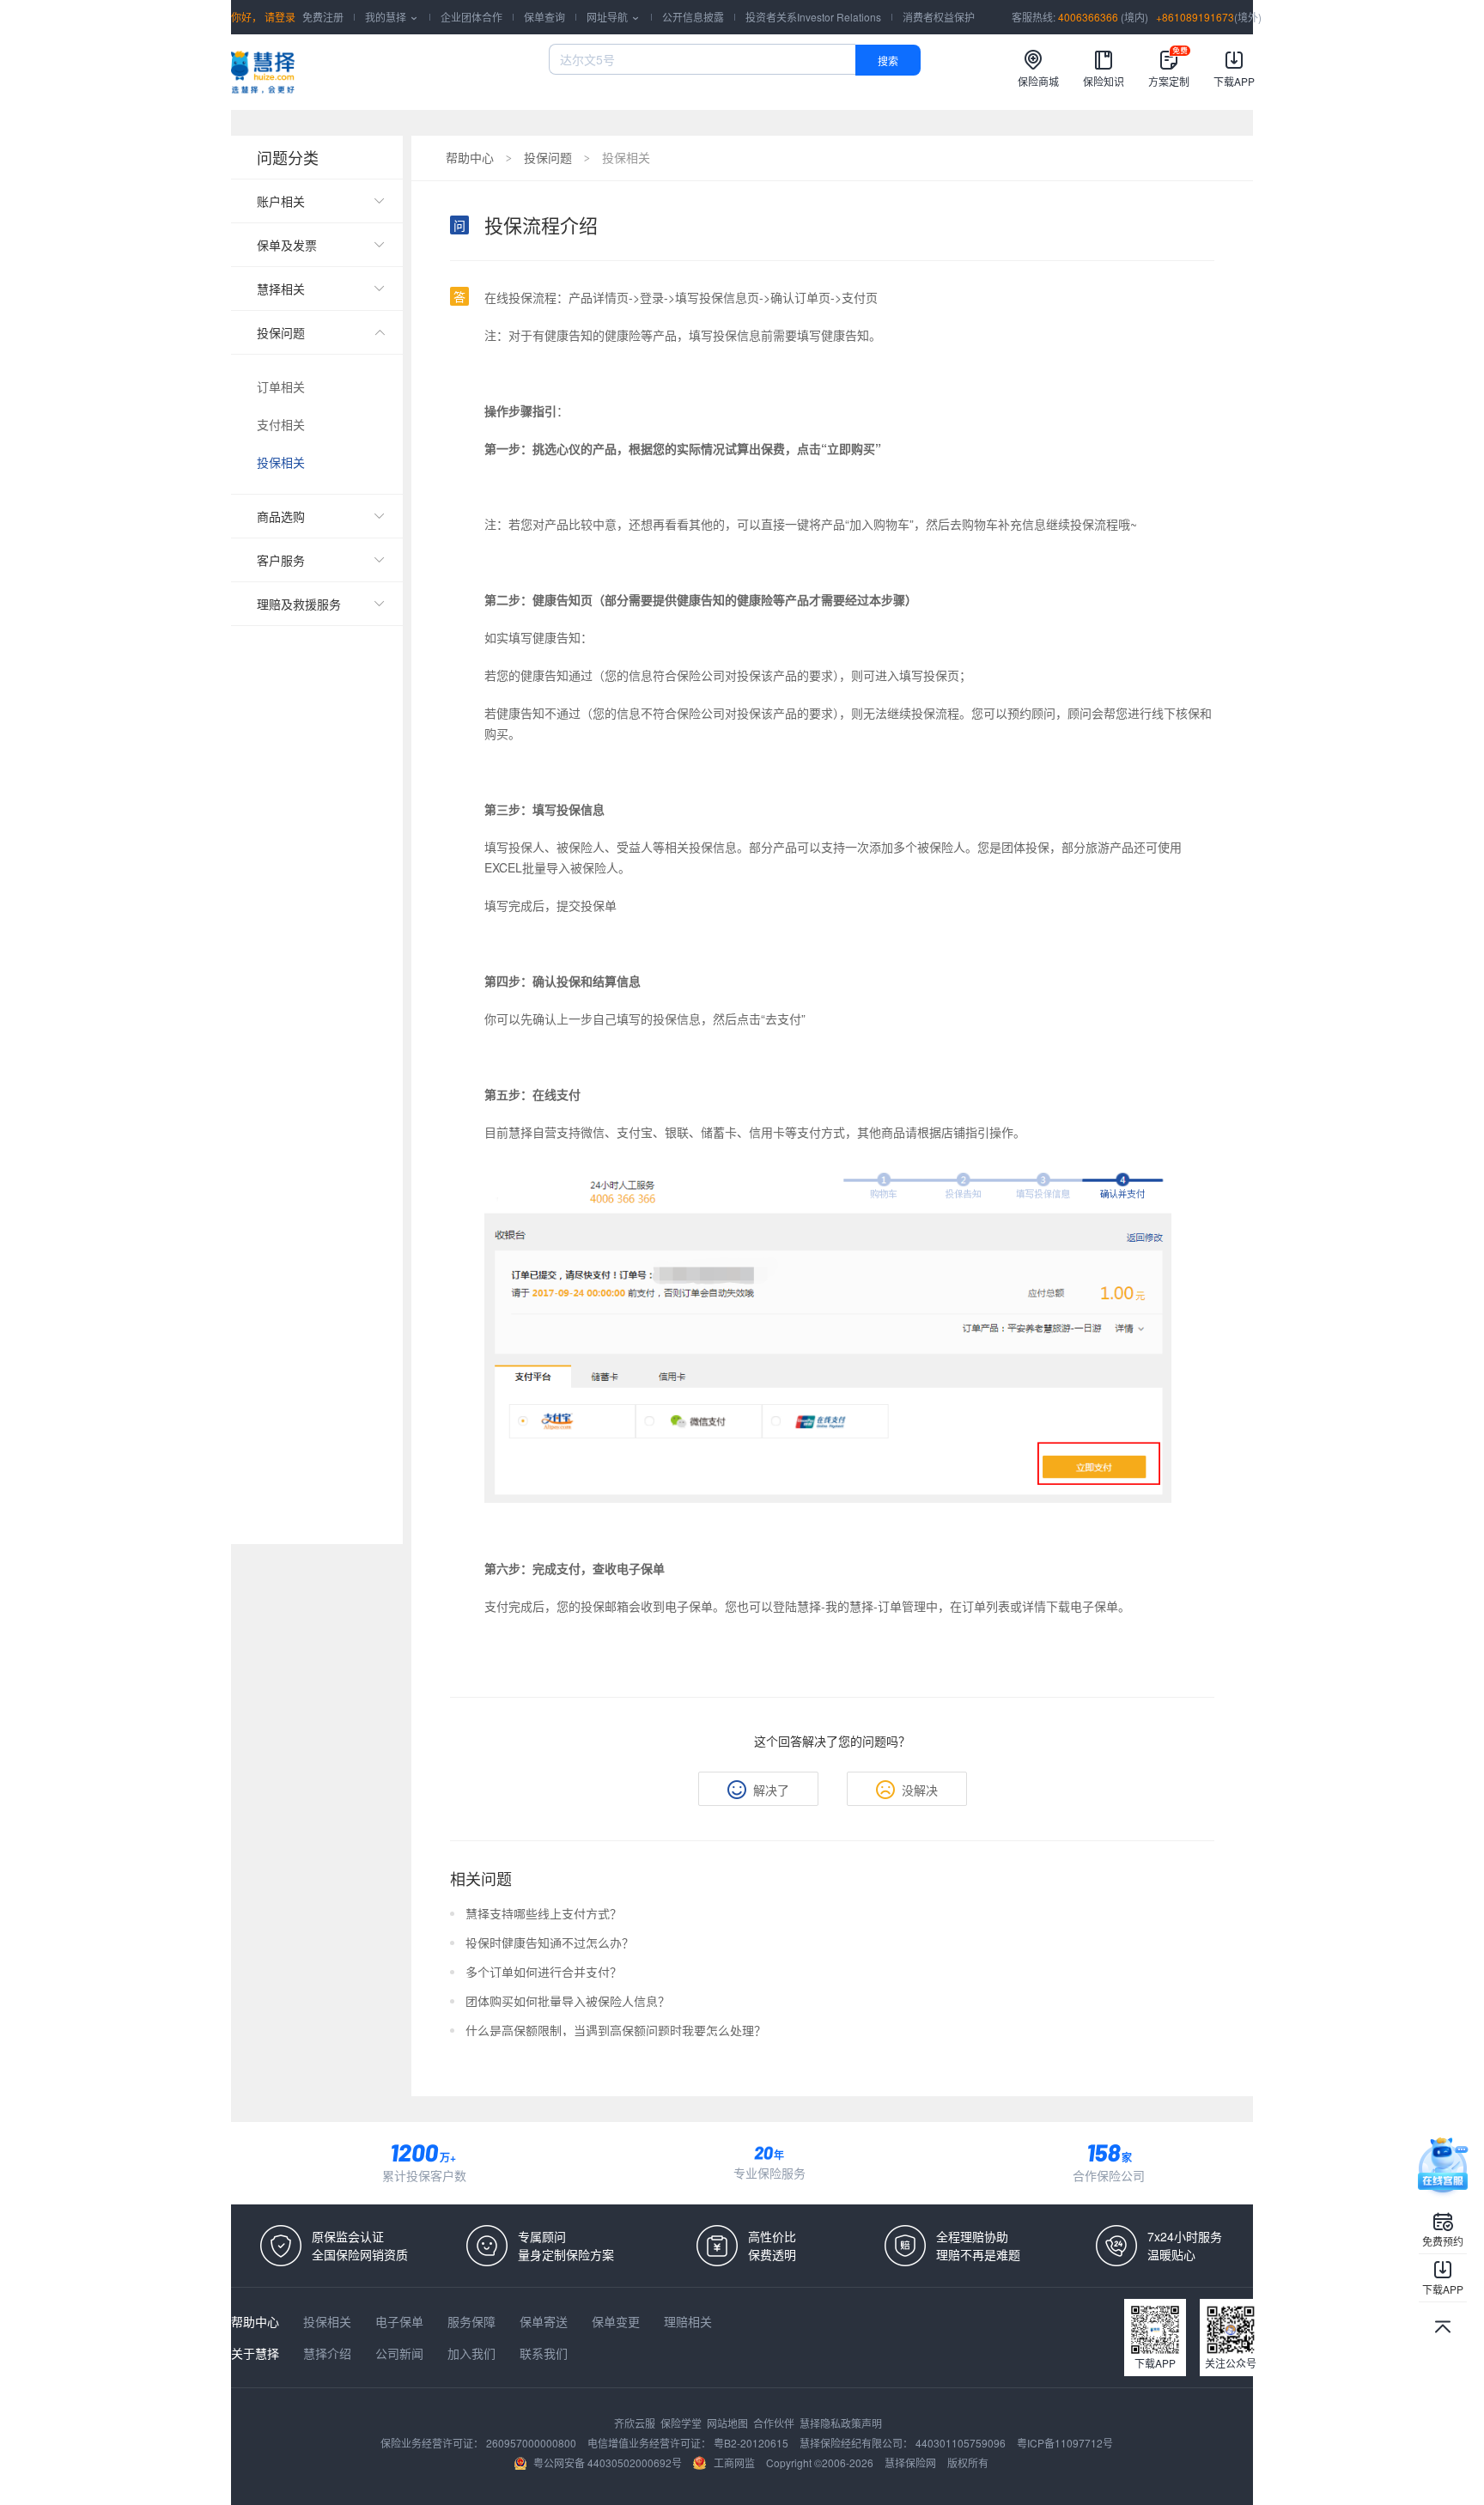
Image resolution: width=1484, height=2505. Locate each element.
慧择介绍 (329, 2353)
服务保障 (473, 2321)
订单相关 (281, 386)
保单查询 (544, 17)
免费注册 (323, 17)
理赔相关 (688, 2321)
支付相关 (281, 424)
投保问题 (548, 157)
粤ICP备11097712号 (1065, 2443)
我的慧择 (392, 17)
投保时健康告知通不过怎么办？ (550, 1943)
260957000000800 (532, 2443)
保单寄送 (545, 2321)
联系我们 (544, 2353)
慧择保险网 (912, 2462)
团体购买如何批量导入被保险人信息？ (568, 2001)
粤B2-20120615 (752, 2443)
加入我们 (473, 2353)
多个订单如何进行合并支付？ (544, 1972)
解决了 (771, 1790)
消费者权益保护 (939, 17)
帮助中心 (470, 157)
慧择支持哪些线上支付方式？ (544, 1913)
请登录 (279, 17)
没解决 (920, 1790)
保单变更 (617, 2321)
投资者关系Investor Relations (813, 17)
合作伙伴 (775, 2423)
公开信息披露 (693, 17)
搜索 (888, 61)
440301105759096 (962, 2443)
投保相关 (281, 462)
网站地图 (729, 2423)
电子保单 (401, 2321)
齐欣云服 (636, 2423)
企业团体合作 (471, 17)
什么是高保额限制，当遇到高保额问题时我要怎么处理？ (616, 2030)
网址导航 (614, 17)
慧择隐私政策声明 (841, 2423)
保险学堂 (682, 2423)
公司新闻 (401, 2353)
